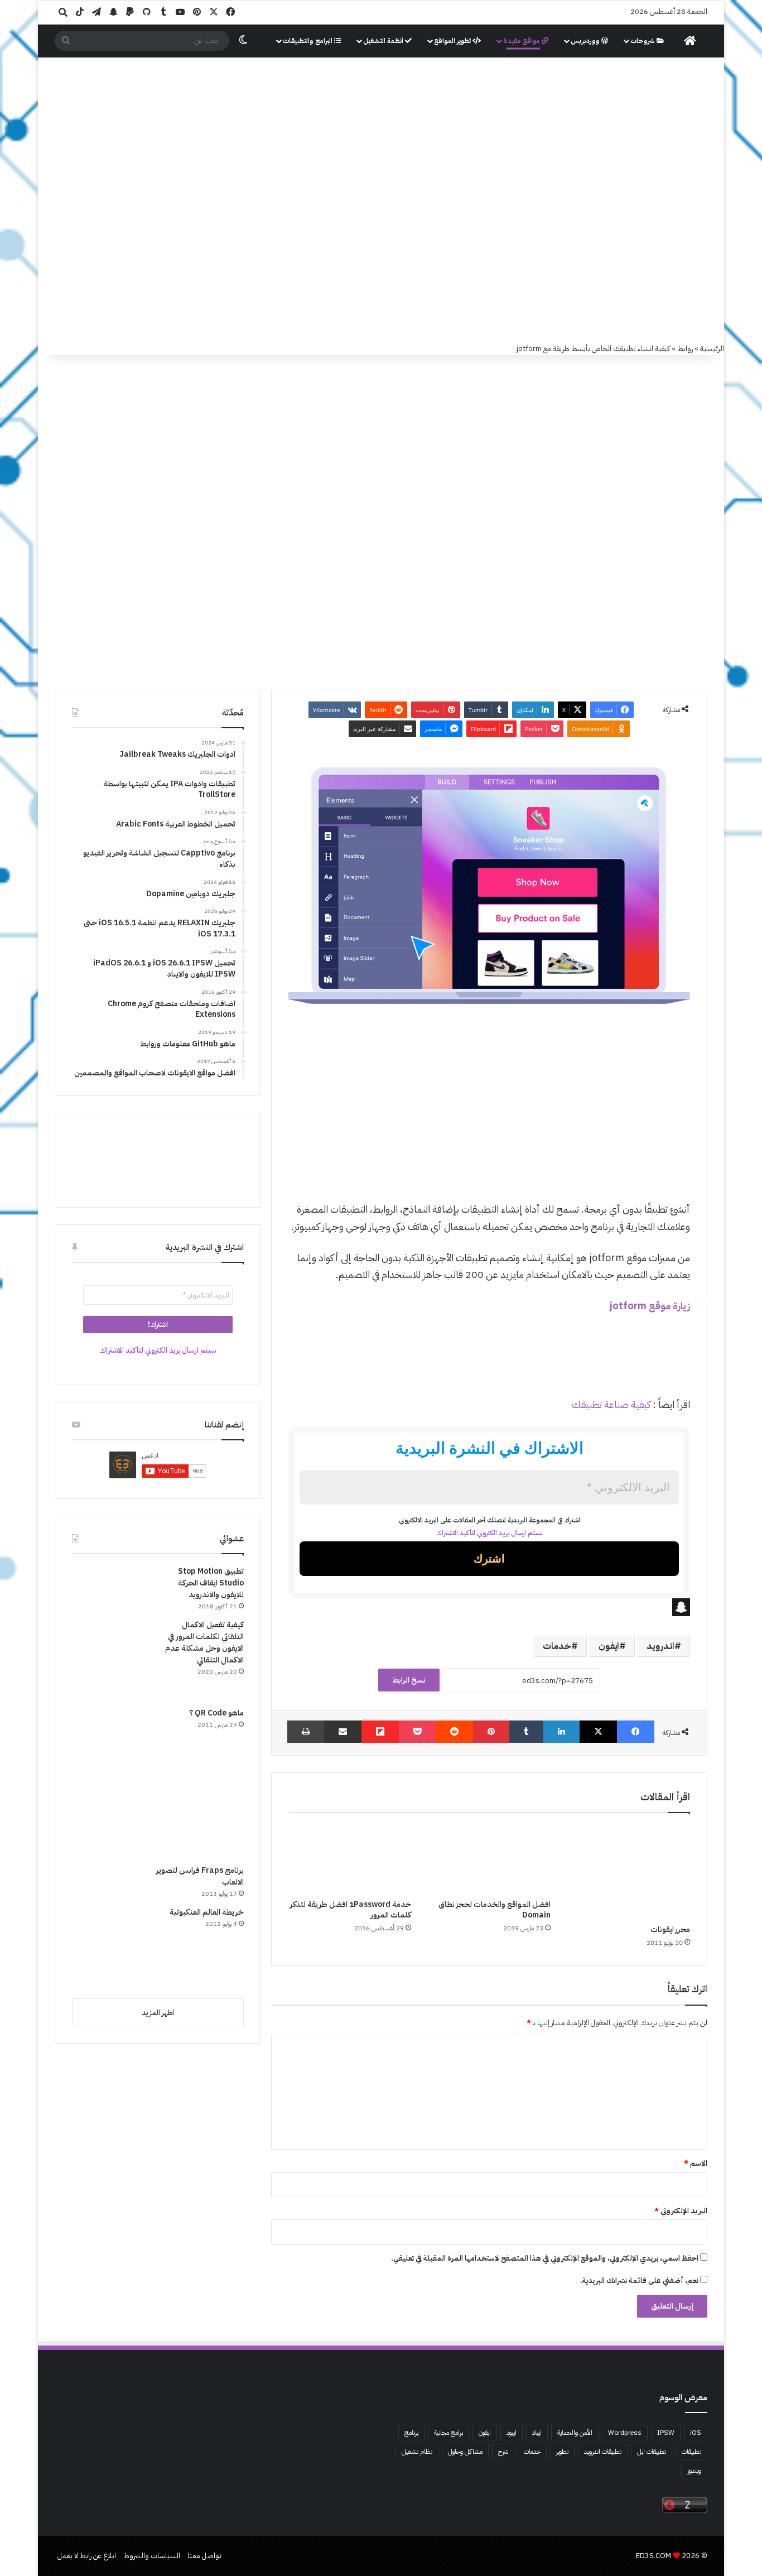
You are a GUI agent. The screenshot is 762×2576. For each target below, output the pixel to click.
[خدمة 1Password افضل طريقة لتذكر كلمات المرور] (350, 1859)
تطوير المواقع (453, 41)
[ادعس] (456, 117)
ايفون (609, 1646)
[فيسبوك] (636, 1732)
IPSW (666, 2433)
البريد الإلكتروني (681, 2211)
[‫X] (598, 1732)
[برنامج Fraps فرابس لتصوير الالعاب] (154, 1813)
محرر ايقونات (670, 1929)
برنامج (411, 2433)
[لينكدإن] (561, 1732)
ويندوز (694, 2471)
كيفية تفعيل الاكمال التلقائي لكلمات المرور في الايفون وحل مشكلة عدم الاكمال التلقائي (204, 1642)
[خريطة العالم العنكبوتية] (114, 1948)
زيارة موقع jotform (650, 1306)
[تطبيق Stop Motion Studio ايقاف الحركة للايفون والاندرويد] (114, 1587)
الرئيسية (712, 349)
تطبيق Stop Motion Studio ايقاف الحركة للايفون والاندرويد (211, 1583)
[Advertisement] (381, 259)
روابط (685, 349)
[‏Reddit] (454, 1732)
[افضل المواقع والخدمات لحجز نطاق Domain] (489, 1859)
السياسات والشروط (152, 2556)
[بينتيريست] (491, 1732)
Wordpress (625, 2433)
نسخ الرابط (409, 1680)
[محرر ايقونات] (629, 1871)
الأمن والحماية (575, 2433)
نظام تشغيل (417, 2452)
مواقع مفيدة (522, 41)
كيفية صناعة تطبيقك (611, 1404)
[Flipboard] (380, 1732)
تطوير (562, 2452)
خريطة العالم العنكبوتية (207, 1912)
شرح (503, 2452)
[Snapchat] (489, 1607)
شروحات (643, 41)
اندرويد (660, 1646)
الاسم (696, 2163)
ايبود (512, 2433)
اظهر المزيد (158, 2013)
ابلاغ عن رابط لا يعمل (87, 2556)
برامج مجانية (448, 2433)
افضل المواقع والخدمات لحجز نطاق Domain (495, 1910)
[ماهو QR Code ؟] (114, 1730)
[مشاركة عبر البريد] (343, 1732)
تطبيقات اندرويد (603, 2452)
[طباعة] (306, 1732)
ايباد (537, 2433)
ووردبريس (586, 41)
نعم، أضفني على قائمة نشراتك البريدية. (640, 2281)
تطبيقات (691, 2452)
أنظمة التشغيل (384, 41)
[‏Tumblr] (526, 1732)
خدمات (557, 1646)
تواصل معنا (204, 2556)
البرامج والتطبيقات (308, 41)
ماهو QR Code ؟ (216, 1713)
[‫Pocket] (417, 1732)
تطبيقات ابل (652, 2452)
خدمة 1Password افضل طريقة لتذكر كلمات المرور (351, 1910)
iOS (696, 2433)
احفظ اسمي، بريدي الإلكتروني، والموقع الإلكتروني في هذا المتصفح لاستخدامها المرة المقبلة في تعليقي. (545, 2258)
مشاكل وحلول (465, 2452)
